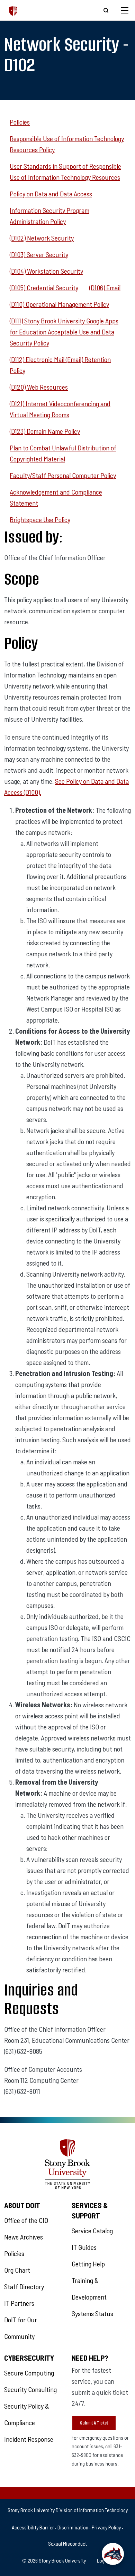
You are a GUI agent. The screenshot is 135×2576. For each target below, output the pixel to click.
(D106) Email (105, 287)
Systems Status (92, 2313)
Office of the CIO (26, 2220)
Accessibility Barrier (33, 2527)
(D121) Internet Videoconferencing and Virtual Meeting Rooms (60, 409)
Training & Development (89, 2289)
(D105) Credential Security (44, 287)
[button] (113, 2554)
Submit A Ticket (94, 2423)
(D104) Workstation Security (46, 271)
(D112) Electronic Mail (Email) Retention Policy (60, 365)
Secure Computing (29, 2373)
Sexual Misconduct (67, 2543)
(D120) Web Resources (39, 387)
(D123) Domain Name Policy (45, 431)
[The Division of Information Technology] (13, 10)
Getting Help (88, 2264)
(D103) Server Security (39, 254)
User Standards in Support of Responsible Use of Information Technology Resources (65, 172)
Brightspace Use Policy (40, 519)
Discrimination (73, 2527)
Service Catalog (92, 2231)
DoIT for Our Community (21, 2328)
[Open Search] (106, 10)
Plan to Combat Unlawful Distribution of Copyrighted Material (63, 453)
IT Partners (19, 2303)
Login (103, 2560)
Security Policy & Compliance (27, 2414)
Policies (20, 122)
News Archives (24, 2237)
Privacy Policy (106, 2527)
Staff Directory (24, 2286)
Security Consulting (30, 2389)
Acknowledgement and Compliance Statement (56, 497)
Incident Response (29, 2439)
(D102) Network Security (42, 238)
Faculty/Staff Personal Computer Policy (63, 475)
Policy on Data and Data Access (51, 194)
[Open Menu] (125, 10)
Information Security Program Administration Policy (49, 216)
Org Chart (17, 2270)
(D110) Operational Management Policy (59, 304)
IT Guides (84, 2247)
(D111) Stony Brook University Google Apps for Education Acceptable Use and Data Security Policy (64, 332)
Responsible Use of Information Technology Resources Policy (67, 144)
